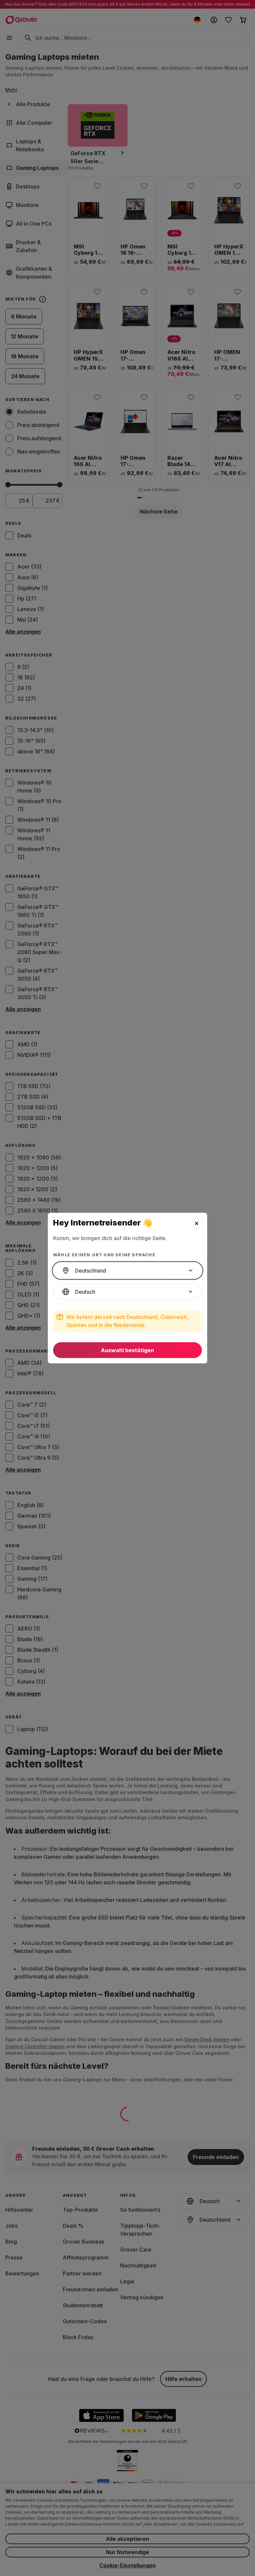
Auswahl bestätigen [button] (127, 1350)
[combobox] (127, 1271)
